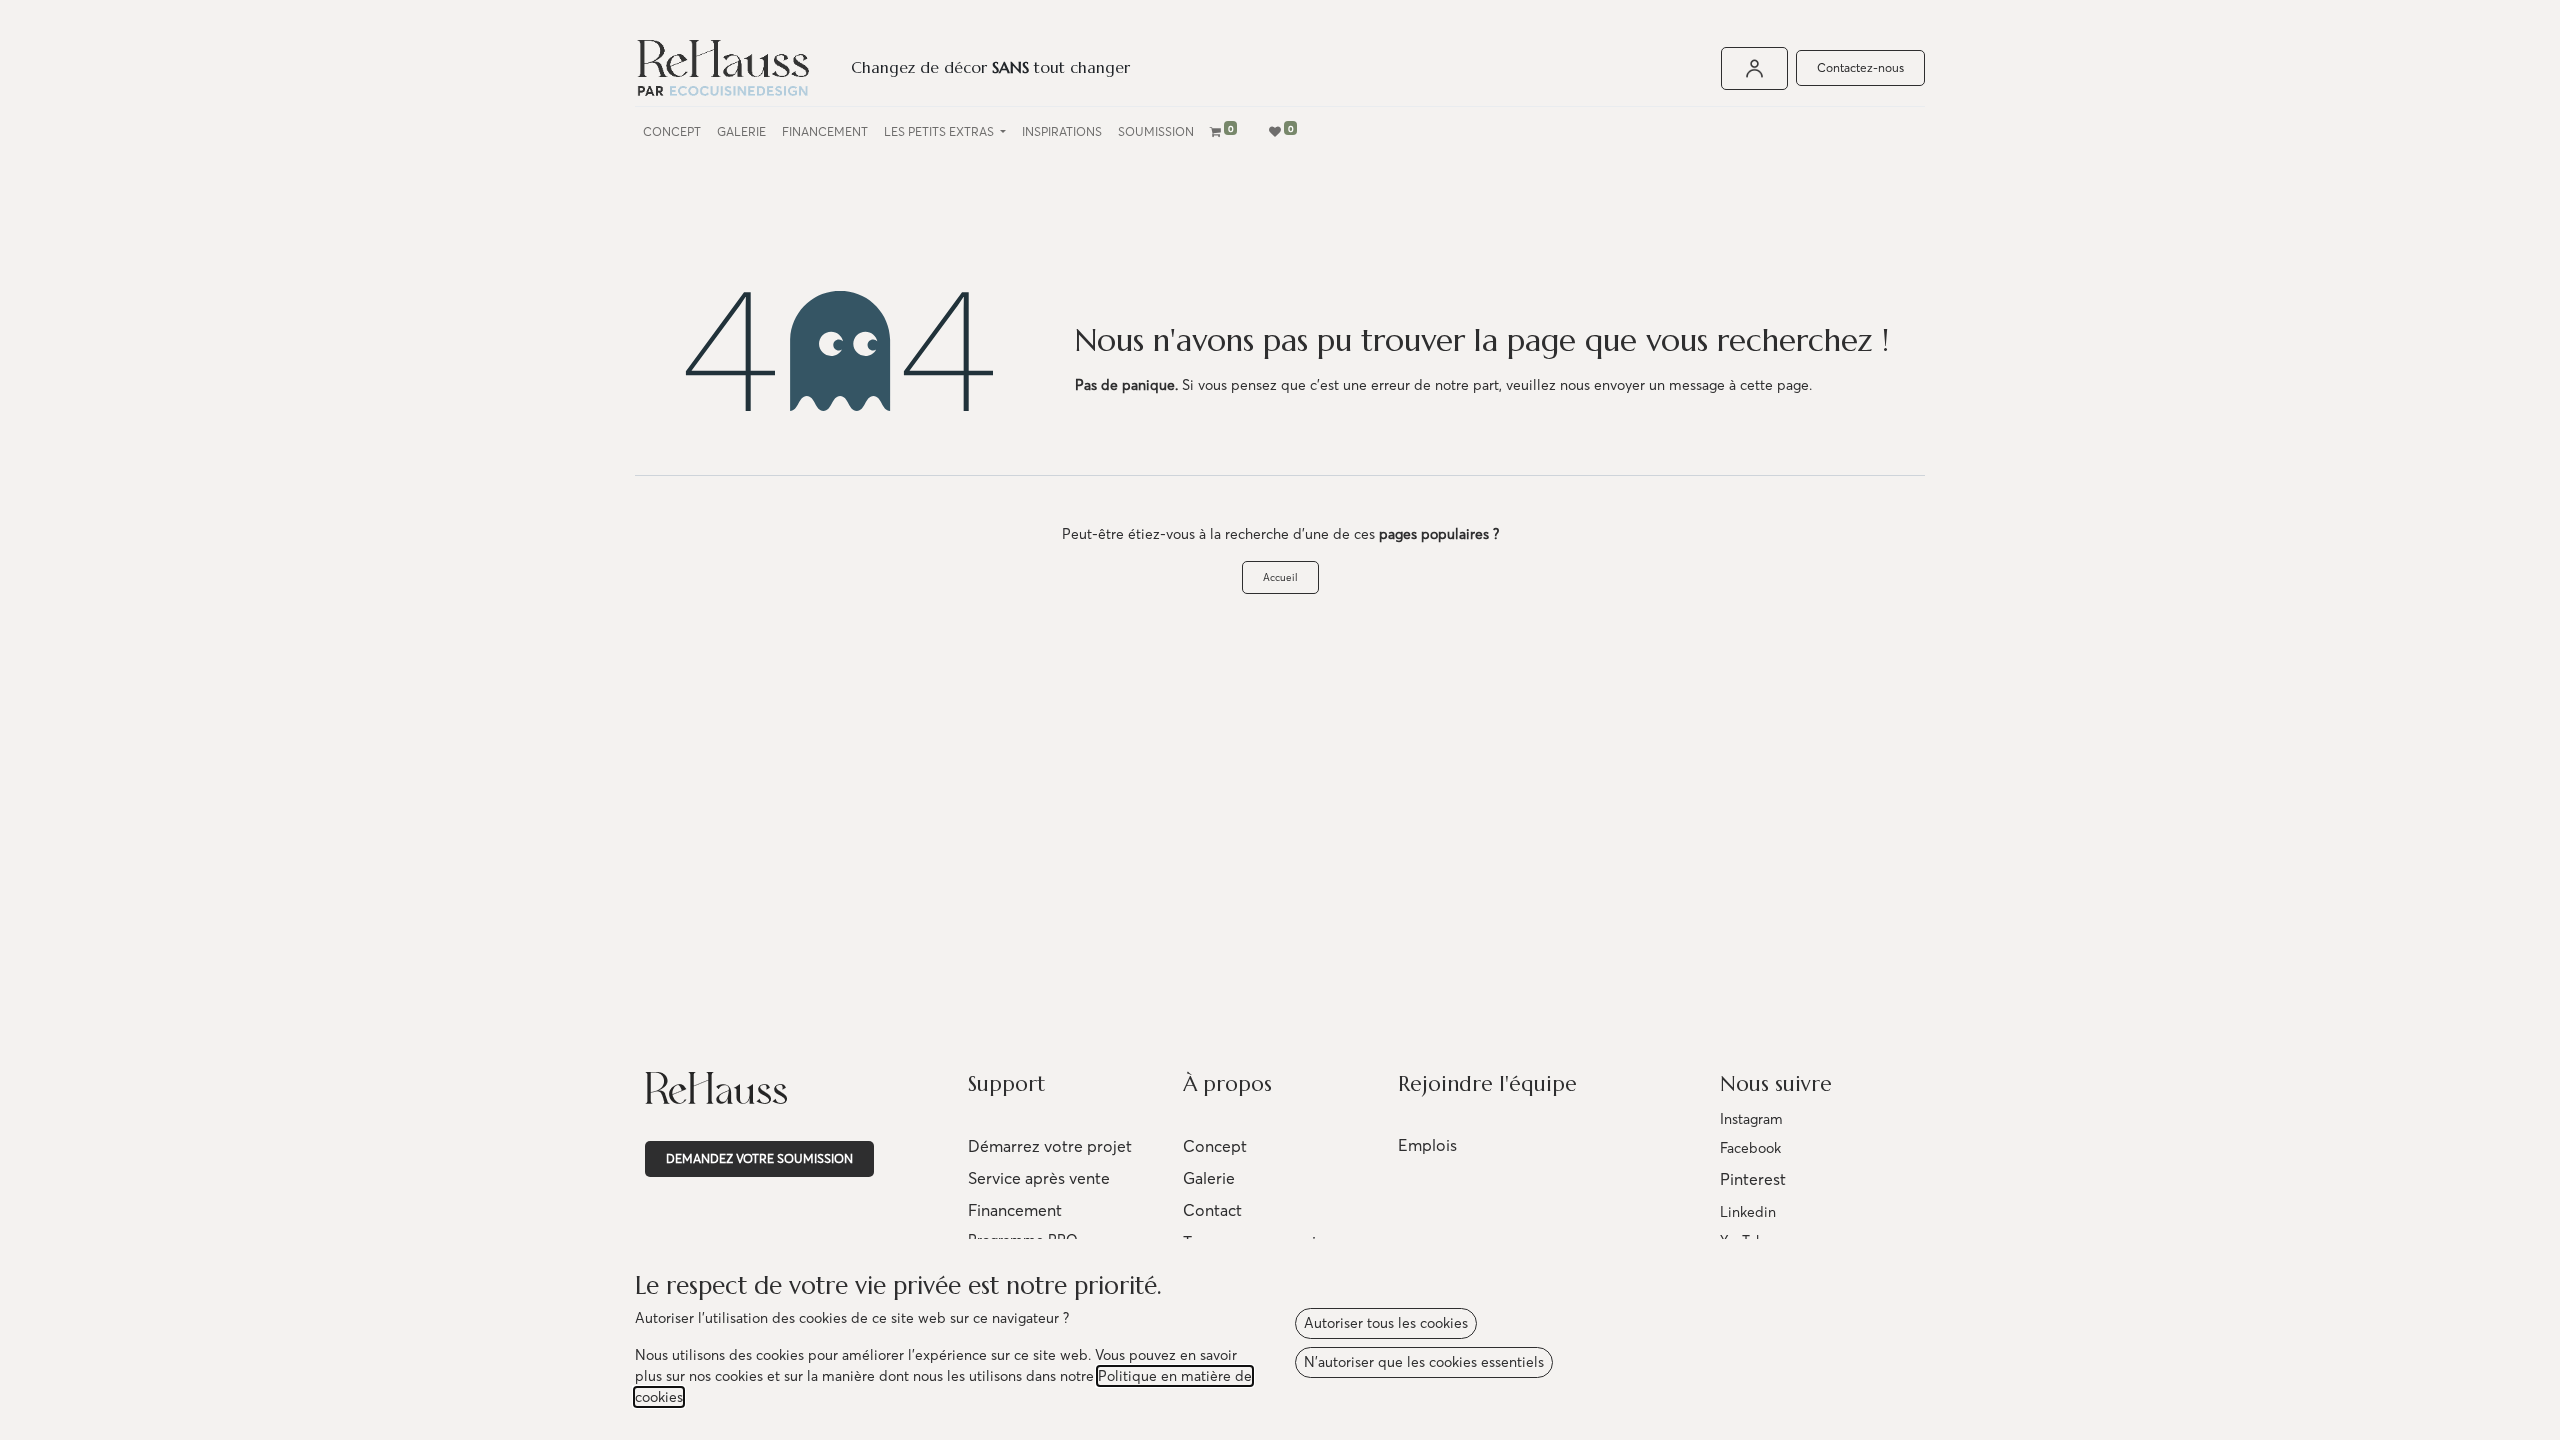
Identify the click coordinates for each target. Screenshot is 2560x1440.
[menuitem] (672, 132)
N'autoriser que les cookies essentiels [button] (1424, 1362)
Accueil (1280, 577)
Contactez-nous (1860, 67)
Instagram (1751, 1119)
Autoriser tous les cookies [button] (1386, 1323)
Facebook (1750, 1148)
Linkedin (1748, 1212)
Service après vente (1039, 1178)
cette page (1774, 385)
